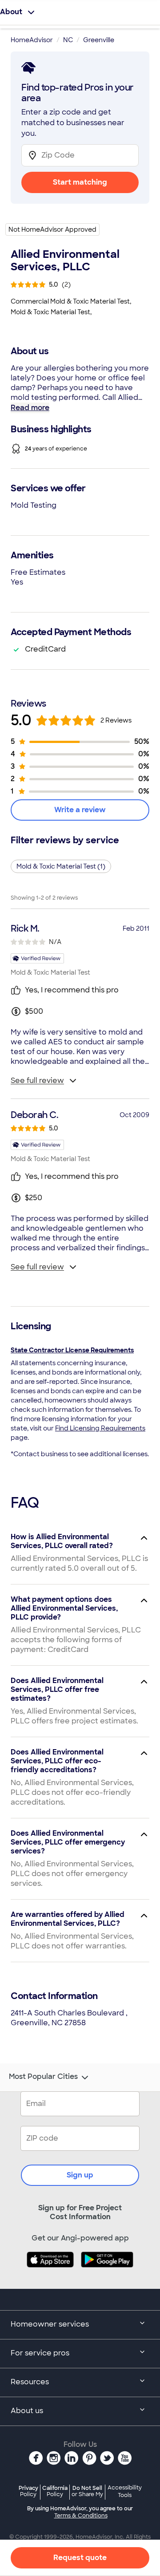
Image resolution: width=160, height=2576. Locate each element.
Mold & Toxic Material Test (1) (61, 866)
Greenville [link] (99, 40)
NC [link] (68, 40)
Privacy (28, 2491)
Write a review (80, 810)
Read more (30, 408)
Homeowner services (50, 2324)
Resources (30, 2382)
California (55, 2491)
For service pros (40, 2353)
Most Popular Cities (43, 2077)
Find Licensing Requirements (100, 1428)
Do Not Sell (87, 2491)
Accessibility (125, 2492)
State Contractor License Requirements (72, 1350)
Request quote (80, 2558)
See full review (37, 1081)
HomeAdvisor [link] (32, 40)
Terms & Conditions (81, 2516)
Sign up (80, 2175)
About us (27, 2411)
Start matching (80, 182)
